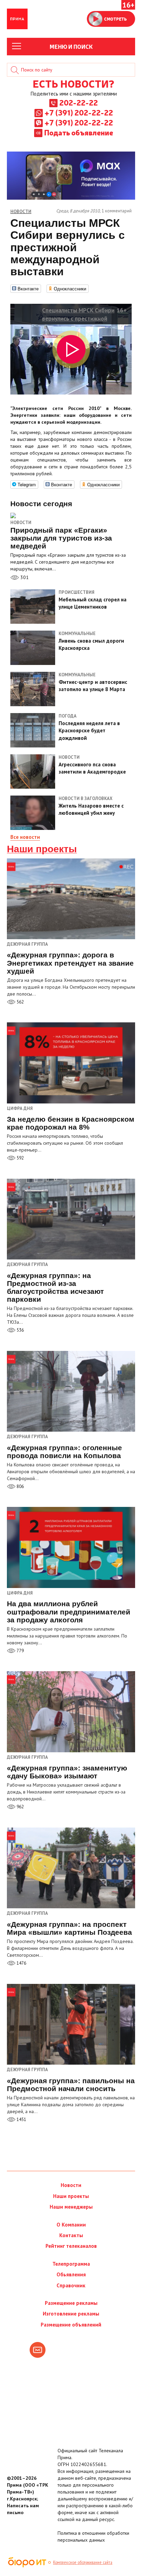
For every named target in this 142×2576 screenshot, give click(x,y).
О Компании (71, 2225)
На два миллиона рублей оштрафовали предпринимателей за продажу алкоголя (69, 1612)
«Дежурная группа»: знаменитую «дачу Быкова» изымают (67, 1772)
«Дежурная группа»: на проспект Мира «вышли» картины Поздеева (69, 1928)
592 (20, 1158)
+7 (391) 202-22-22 (79, 112)
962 (20, 1807)
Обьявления (71, 2274)
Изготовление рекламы (71, 2314)
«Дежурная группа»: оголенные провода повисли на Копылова (64, 1452)
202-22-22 (79, 102)
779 (20, 1651)
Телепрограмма (71, 2264)
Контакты (71, 2235)
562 (20, 1002)
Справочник (71, 2285)
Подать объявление (79, 132)
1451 (21, 2119)
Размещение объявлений (71, 2325)
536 (20, 1330)
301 (24, 577)
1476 (21, 1963)
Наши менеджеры (71, 2207)
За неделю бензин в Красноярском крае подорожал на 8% (71, 1123)
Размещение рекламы (71, 2303)
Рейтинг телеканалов (71, 2246)
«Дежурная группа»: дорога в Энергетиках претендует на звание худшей (70, 963)
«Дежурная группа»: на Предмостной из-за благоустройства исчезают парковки (55, 1287)
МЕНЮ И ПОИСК (71, 46)
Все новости (25, 837)
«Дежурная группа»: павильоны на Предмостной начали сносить (71, 2085)
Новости (21, 523)
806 (20, 1486)
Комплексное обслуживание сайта (83, 2562)
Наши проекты (42, 849)
